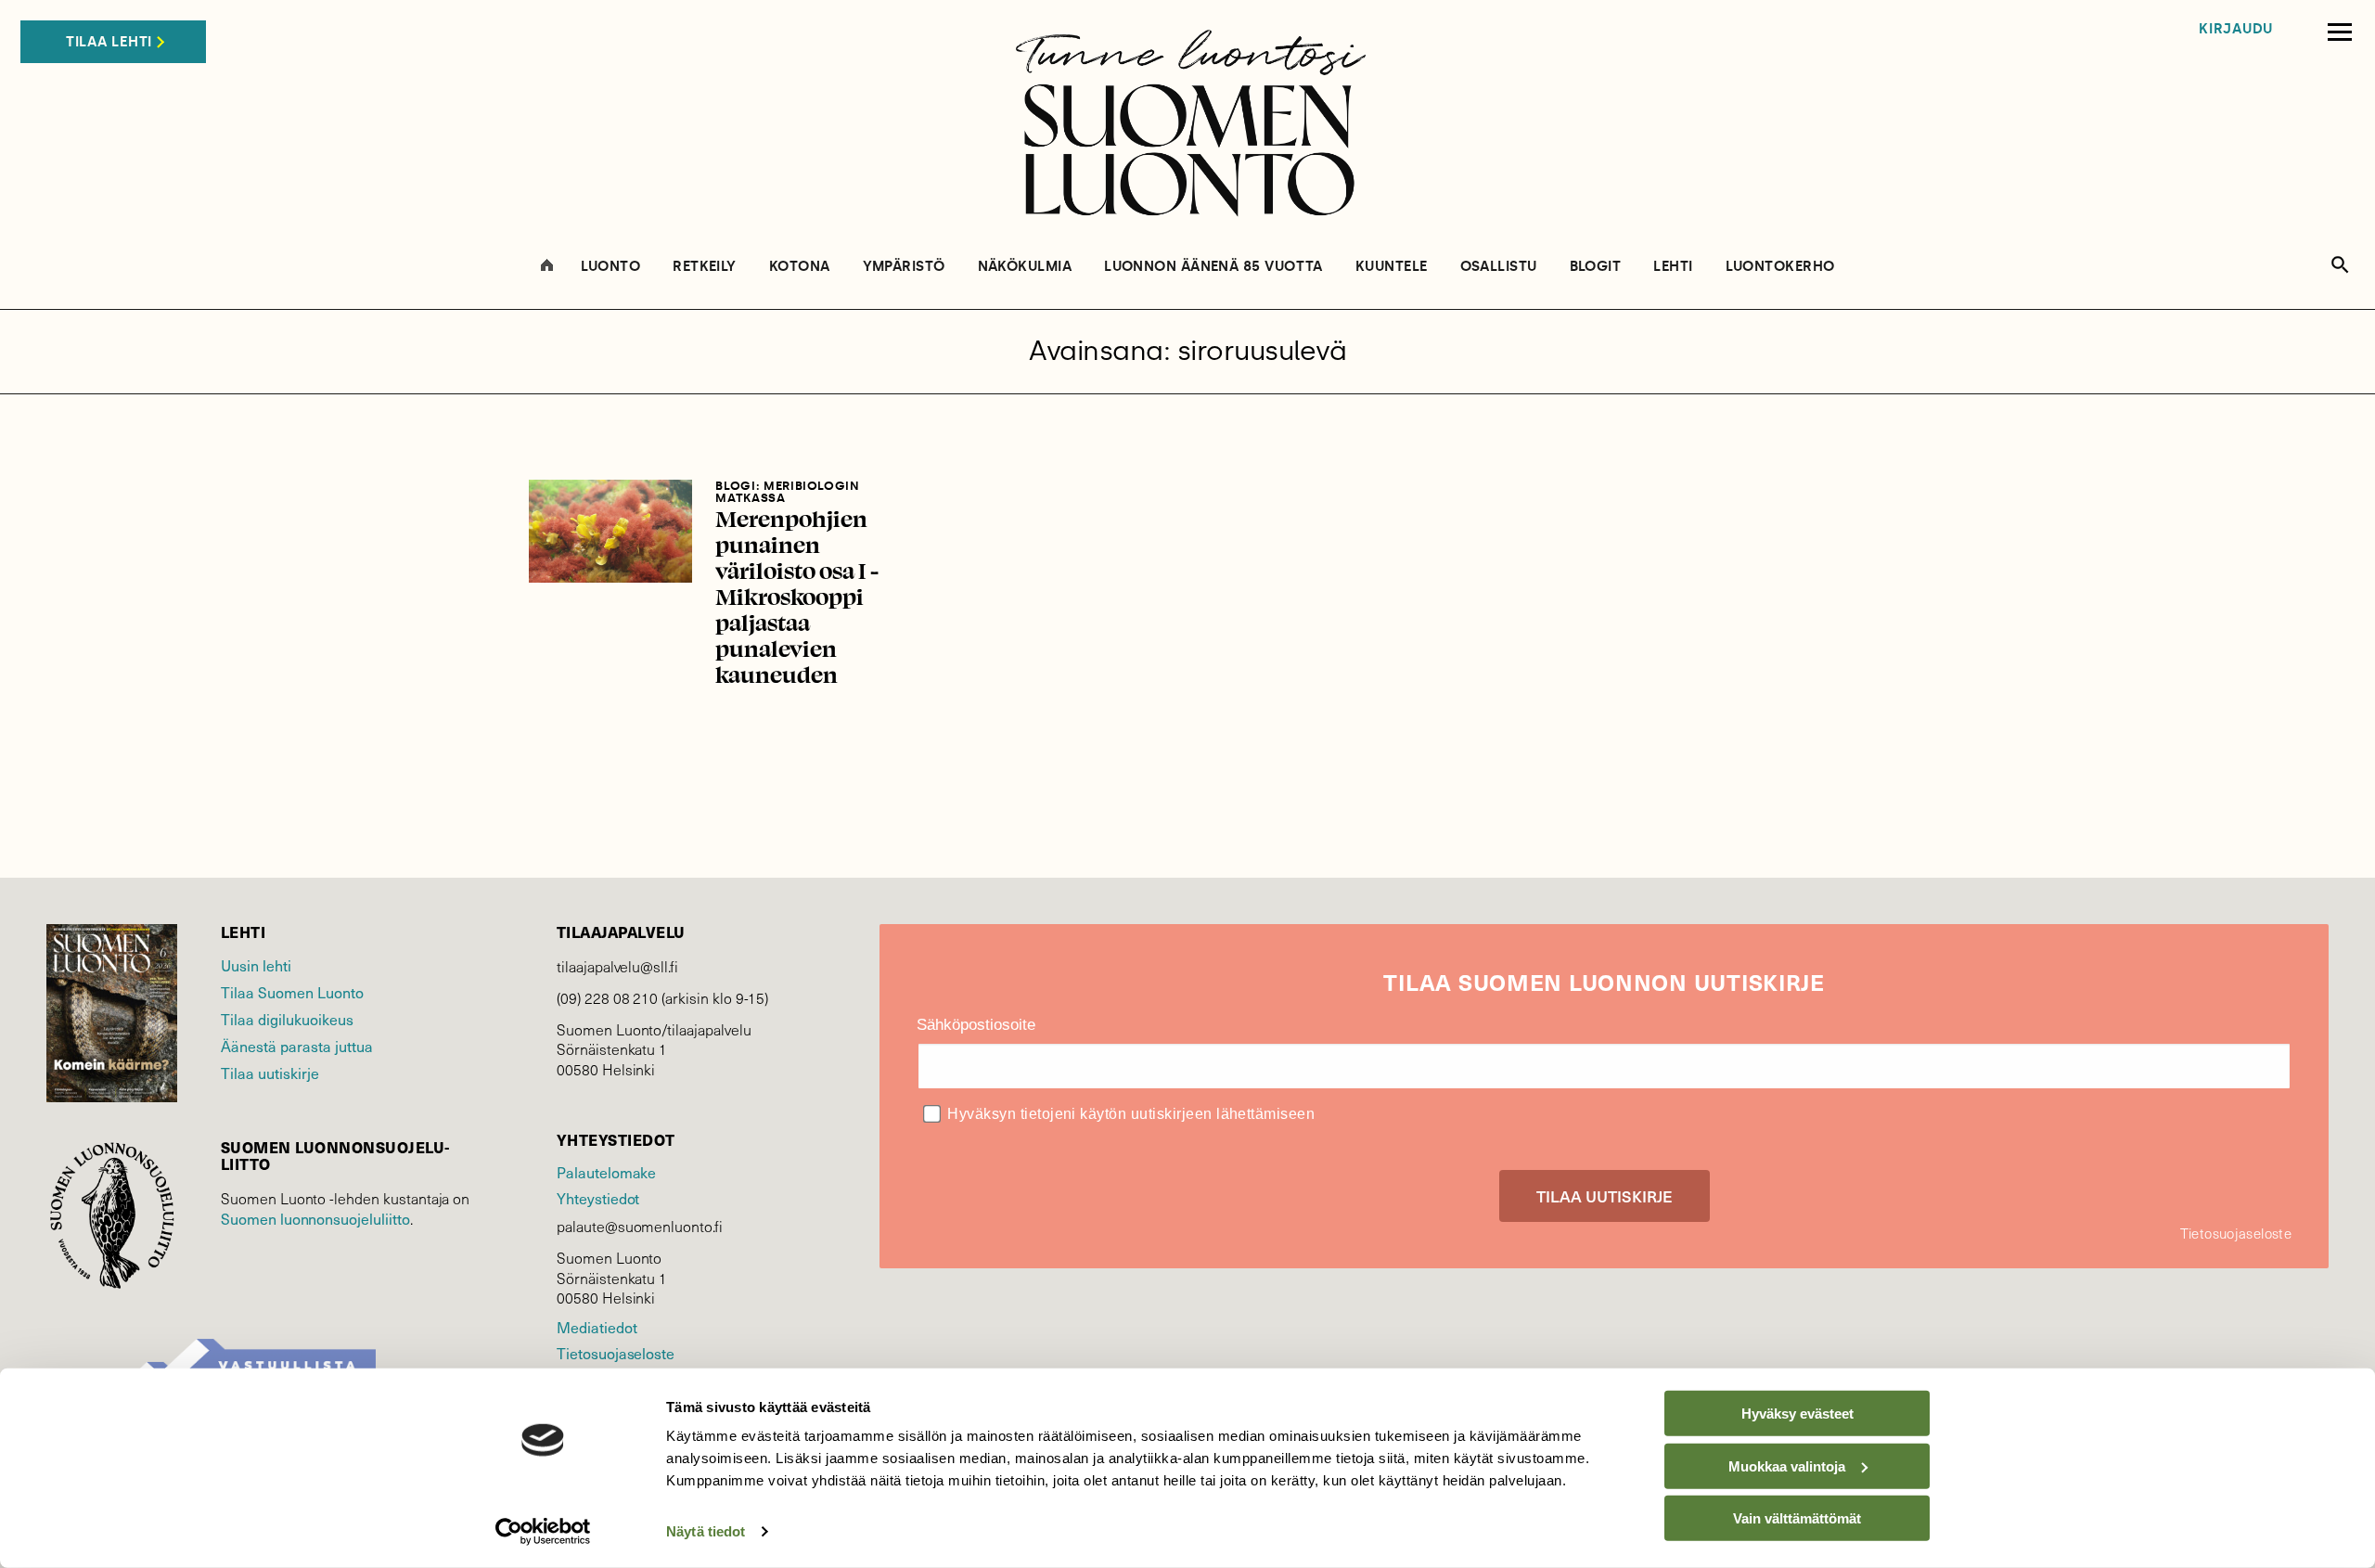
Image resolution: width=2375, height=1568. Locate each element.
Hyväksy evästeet (1797, 1414)
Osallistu (1499, 267)
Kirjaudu (2236, 29)
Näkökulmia (1025, 267)
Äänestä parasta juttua (297, 1046)
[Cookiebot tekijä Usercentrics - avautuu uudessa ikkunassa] (543, 1532)
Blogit (1596, 267)
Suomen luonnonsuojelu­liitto (315, 1218)
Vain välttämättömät (1797, 1518)
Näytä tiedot (706, 1531)
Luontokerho (1780, 267)
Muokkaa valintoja (1787, 1465)
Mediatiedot (597, 1327)
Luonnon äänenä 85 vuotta (1213, 267)
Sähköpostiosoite (976, 1025)
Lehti (1673, 267)
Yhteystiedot (598, 1198)
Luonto (611, 267)
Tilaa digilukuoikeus (287, 1019)
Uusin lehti (256, 965)
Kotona (800, 267)
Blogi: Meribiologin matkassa (787, 492)
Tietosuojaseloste (616, 1353)
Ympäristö (904, 267)
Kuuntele (1392, 267)
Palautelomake (606, 1172)
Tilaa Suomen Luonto (292, 992)
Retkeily (705, 267)
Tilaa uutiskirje (270, 1073)
